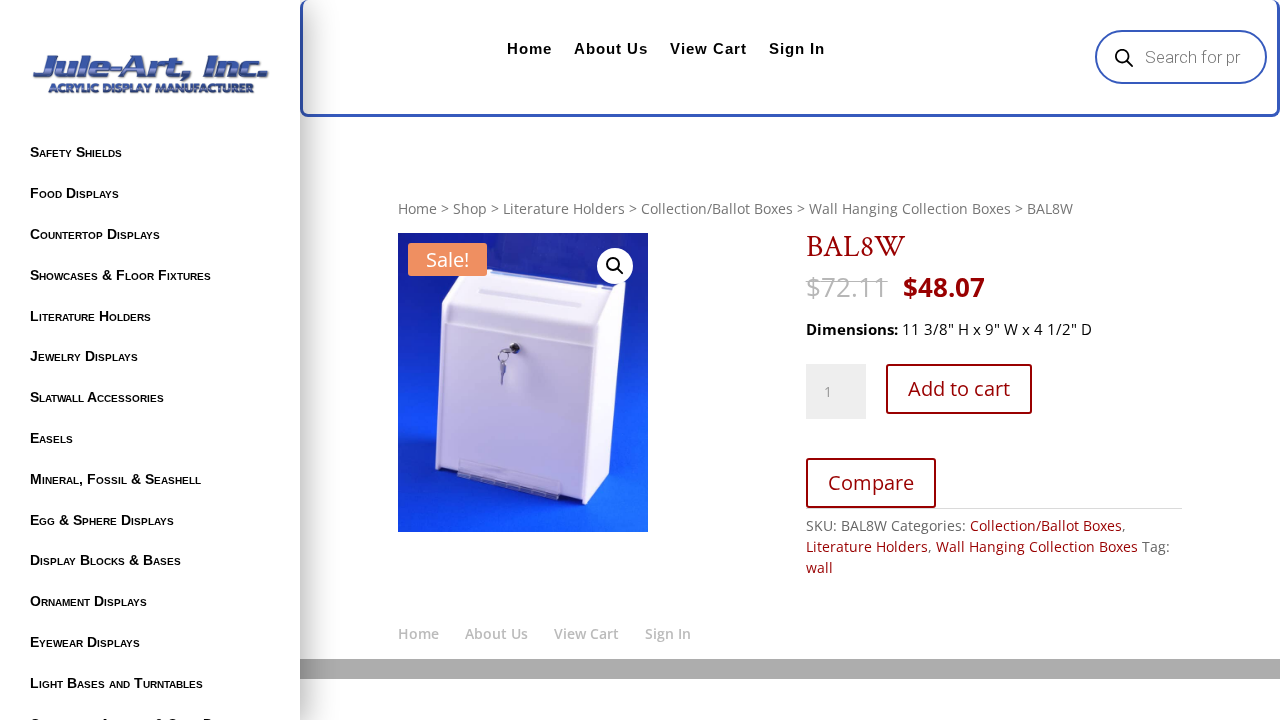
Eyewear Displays (85, 642)
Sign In (797, 48)
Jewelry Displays (84, 356)
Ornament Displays (88, 601)
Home (529, 48)
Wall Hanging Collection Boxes (910, 208)
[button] (615, 266)
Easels (51, 438)
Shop (470, 208)
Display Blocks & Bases (105, 560)
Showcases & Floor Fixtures (120, 275)
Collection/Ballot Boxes (717, 208)
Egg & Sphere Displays (102, 520)
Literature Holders (90, 316)
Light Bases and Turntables (116, 683)
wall (819, 567)
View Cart (708, 48)
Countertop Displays (95, 234)
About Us (611, 48)
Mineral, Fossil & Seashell (115, 479)
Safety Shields (76, 152)
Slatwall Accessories (97, 397)
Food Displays (74, 193)
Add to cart (959, 388)
